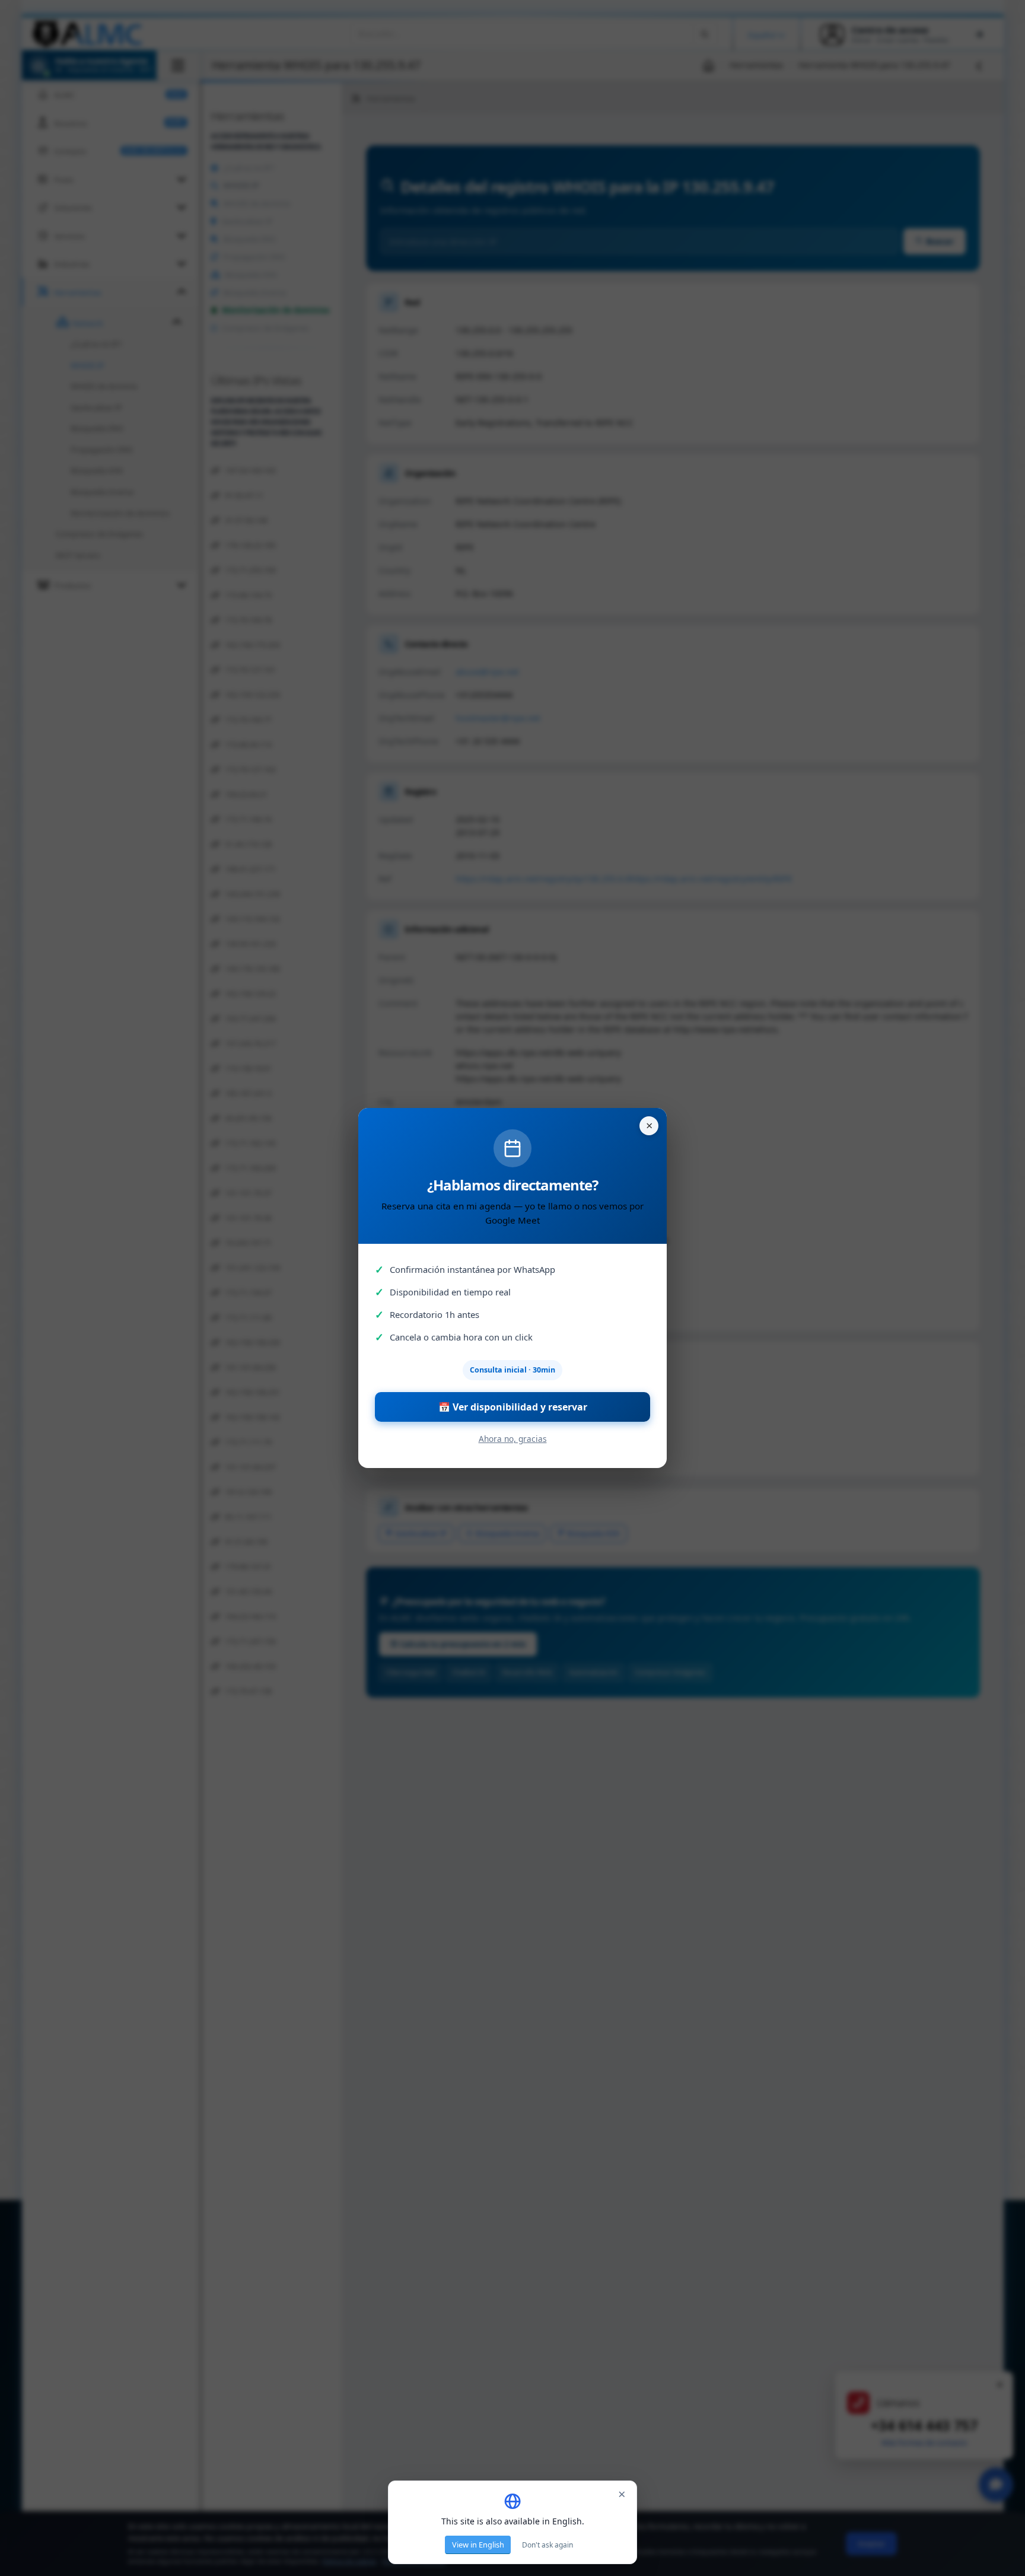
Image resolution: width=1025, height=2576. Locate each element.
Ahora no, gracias (513, 1439)
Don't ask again (547, 2545)
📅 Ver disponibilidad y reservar (513, 1407)
